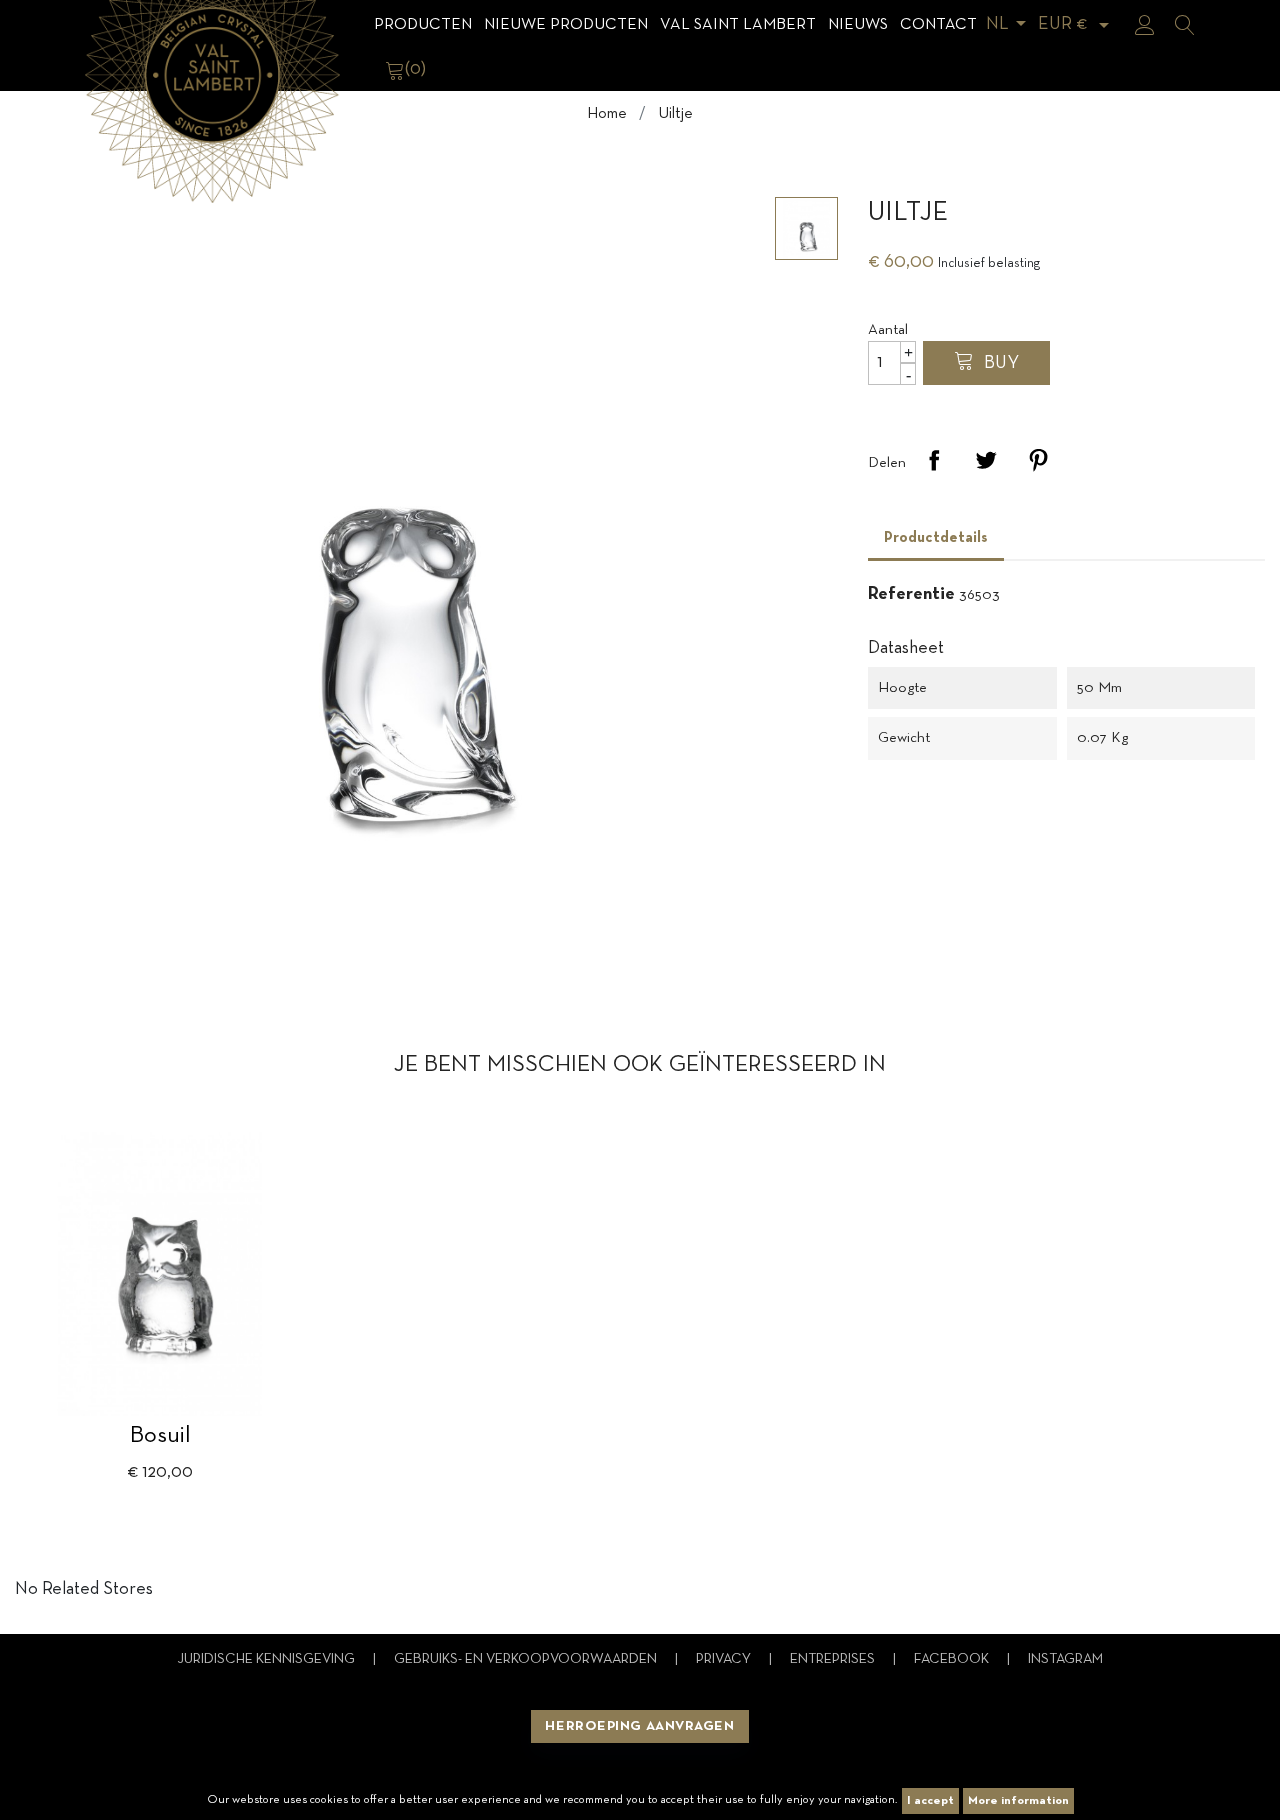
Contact (938, 25)
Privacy (725, 1659)
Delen (934, 460)
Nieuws (858, 25)
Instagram (1065, 1659)
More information (1018, 1801)
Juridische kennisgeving (267, 1659)
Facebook (953, 1659)
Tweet (986, 460)
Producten (423, 25)
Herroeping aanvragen (639, 1726)
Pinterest (1038, 460)
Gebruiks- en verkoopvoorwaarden (527, 1659)
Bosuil (160, 1436)
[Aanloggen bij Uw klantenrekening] (1145, 25)
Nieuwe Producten (566, 25)
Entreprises (834, 1659)
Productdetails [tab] (936, 538)
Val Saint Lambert (738, 25)
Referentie (911, 594)
